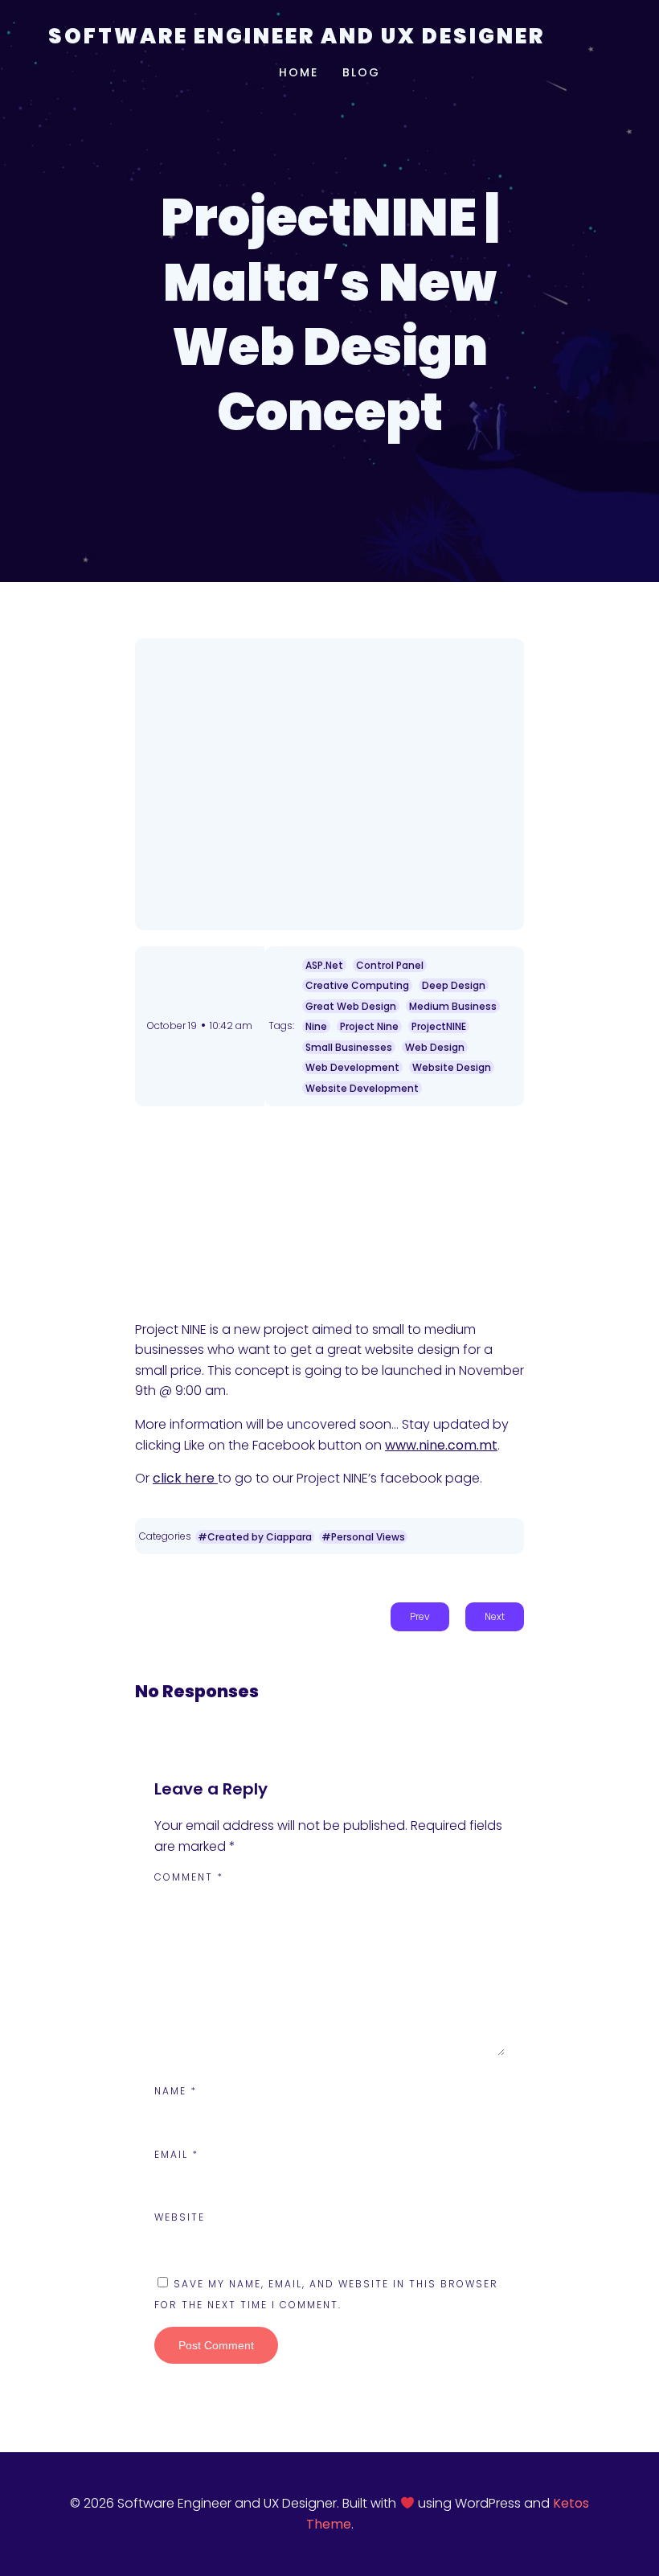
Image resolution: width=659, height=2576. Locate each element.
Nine (316, 1026)
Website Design (452, 1067)
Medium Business (453, 1006)
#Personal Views (363, 1537)
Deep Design (454, 985)
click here (185, 1478)
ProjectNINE (439, 1026)
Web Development (352, 1067)
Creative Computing (357, 985)
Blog (361, 72)
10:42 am (231, 1025)
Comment (189, 1877)
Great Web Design (351, 1006)
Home (299, 72)
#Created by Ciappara (255, 1537)
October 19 (172, 1025)
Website (180, 2217)
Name (176, 2091)
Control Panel (390, 965)
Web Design (435, 1047)
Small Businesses (349, 1047)
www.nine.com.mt (441, 1445)
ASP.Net (324, 965)
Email (176, 2154)
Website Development (362, 1088)
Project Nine (369, 1026)
